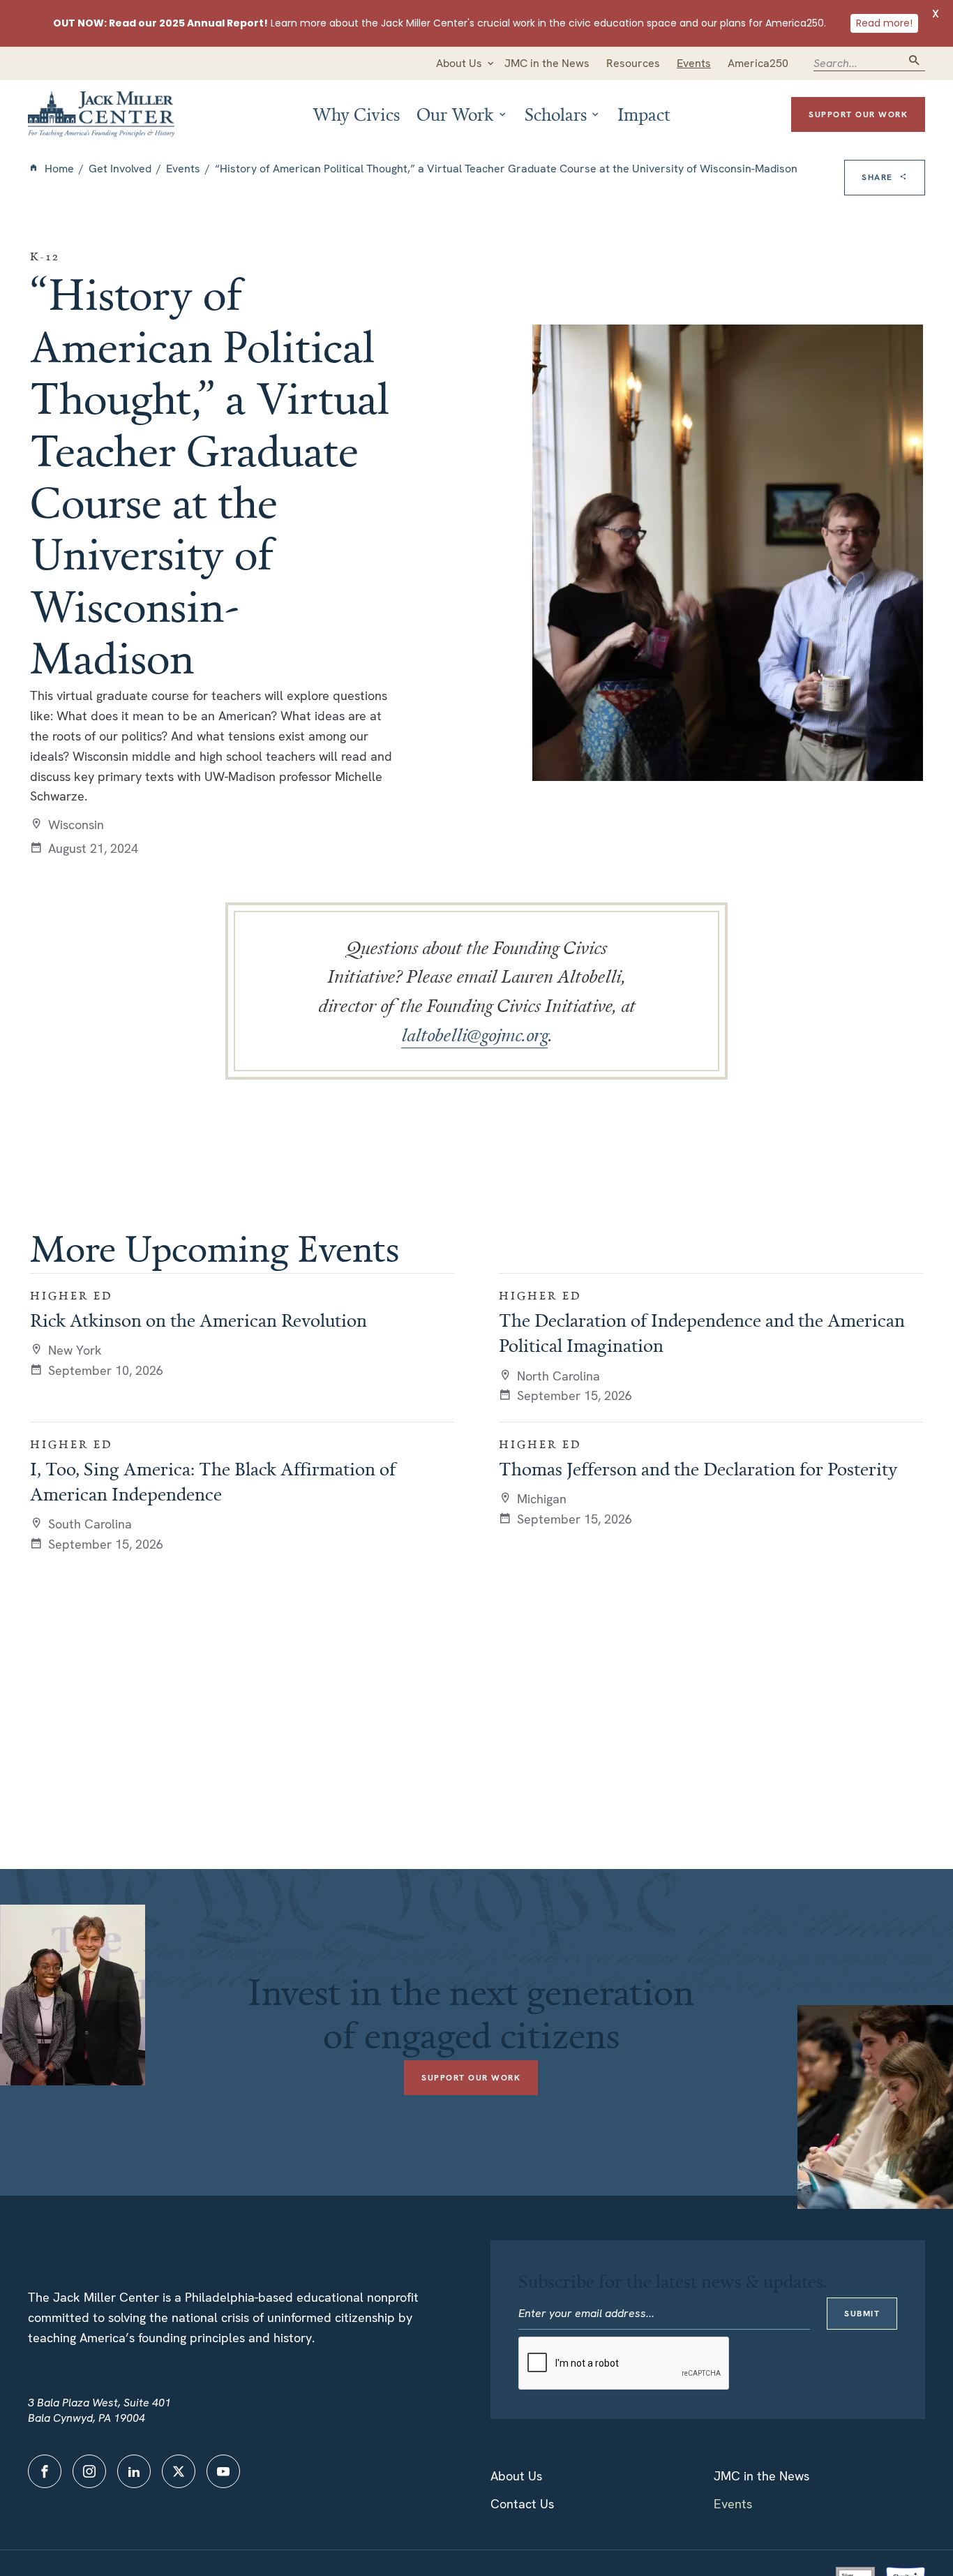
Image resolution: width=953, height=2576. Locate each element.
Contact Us (522, 2504)
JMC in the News (761, 2476)
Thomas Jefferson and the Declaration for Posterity (698, 1468)
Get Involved (120, 169)
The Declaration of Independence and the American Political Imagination (702, 1332)
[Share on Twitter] (885, 245)
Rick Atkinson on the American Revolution (198, 1320)
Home (59, 169)
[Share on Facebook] (885, 216)
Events (183, 169)
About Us (516, 2476)
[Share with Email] (885, 305)
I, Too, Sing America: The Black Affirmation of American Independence (213, 1481)
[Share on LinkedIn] (885, 274)
